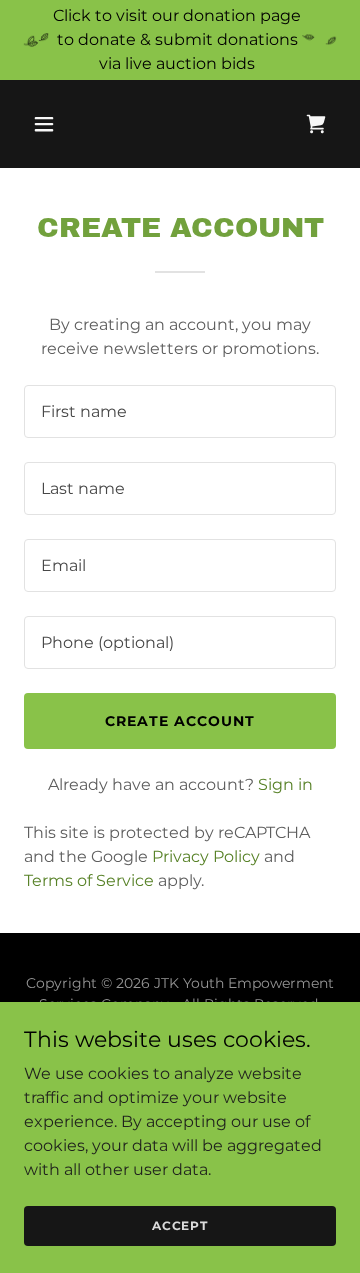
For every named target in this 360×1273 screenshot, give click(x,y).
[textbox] (180, 411)
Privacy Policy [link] (206, 856)
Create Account (180, 721)
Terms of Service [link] (89, 880)
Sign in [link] (285, 784)
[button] (59, 124)
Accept (180, 1225)
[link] (316, 124)
